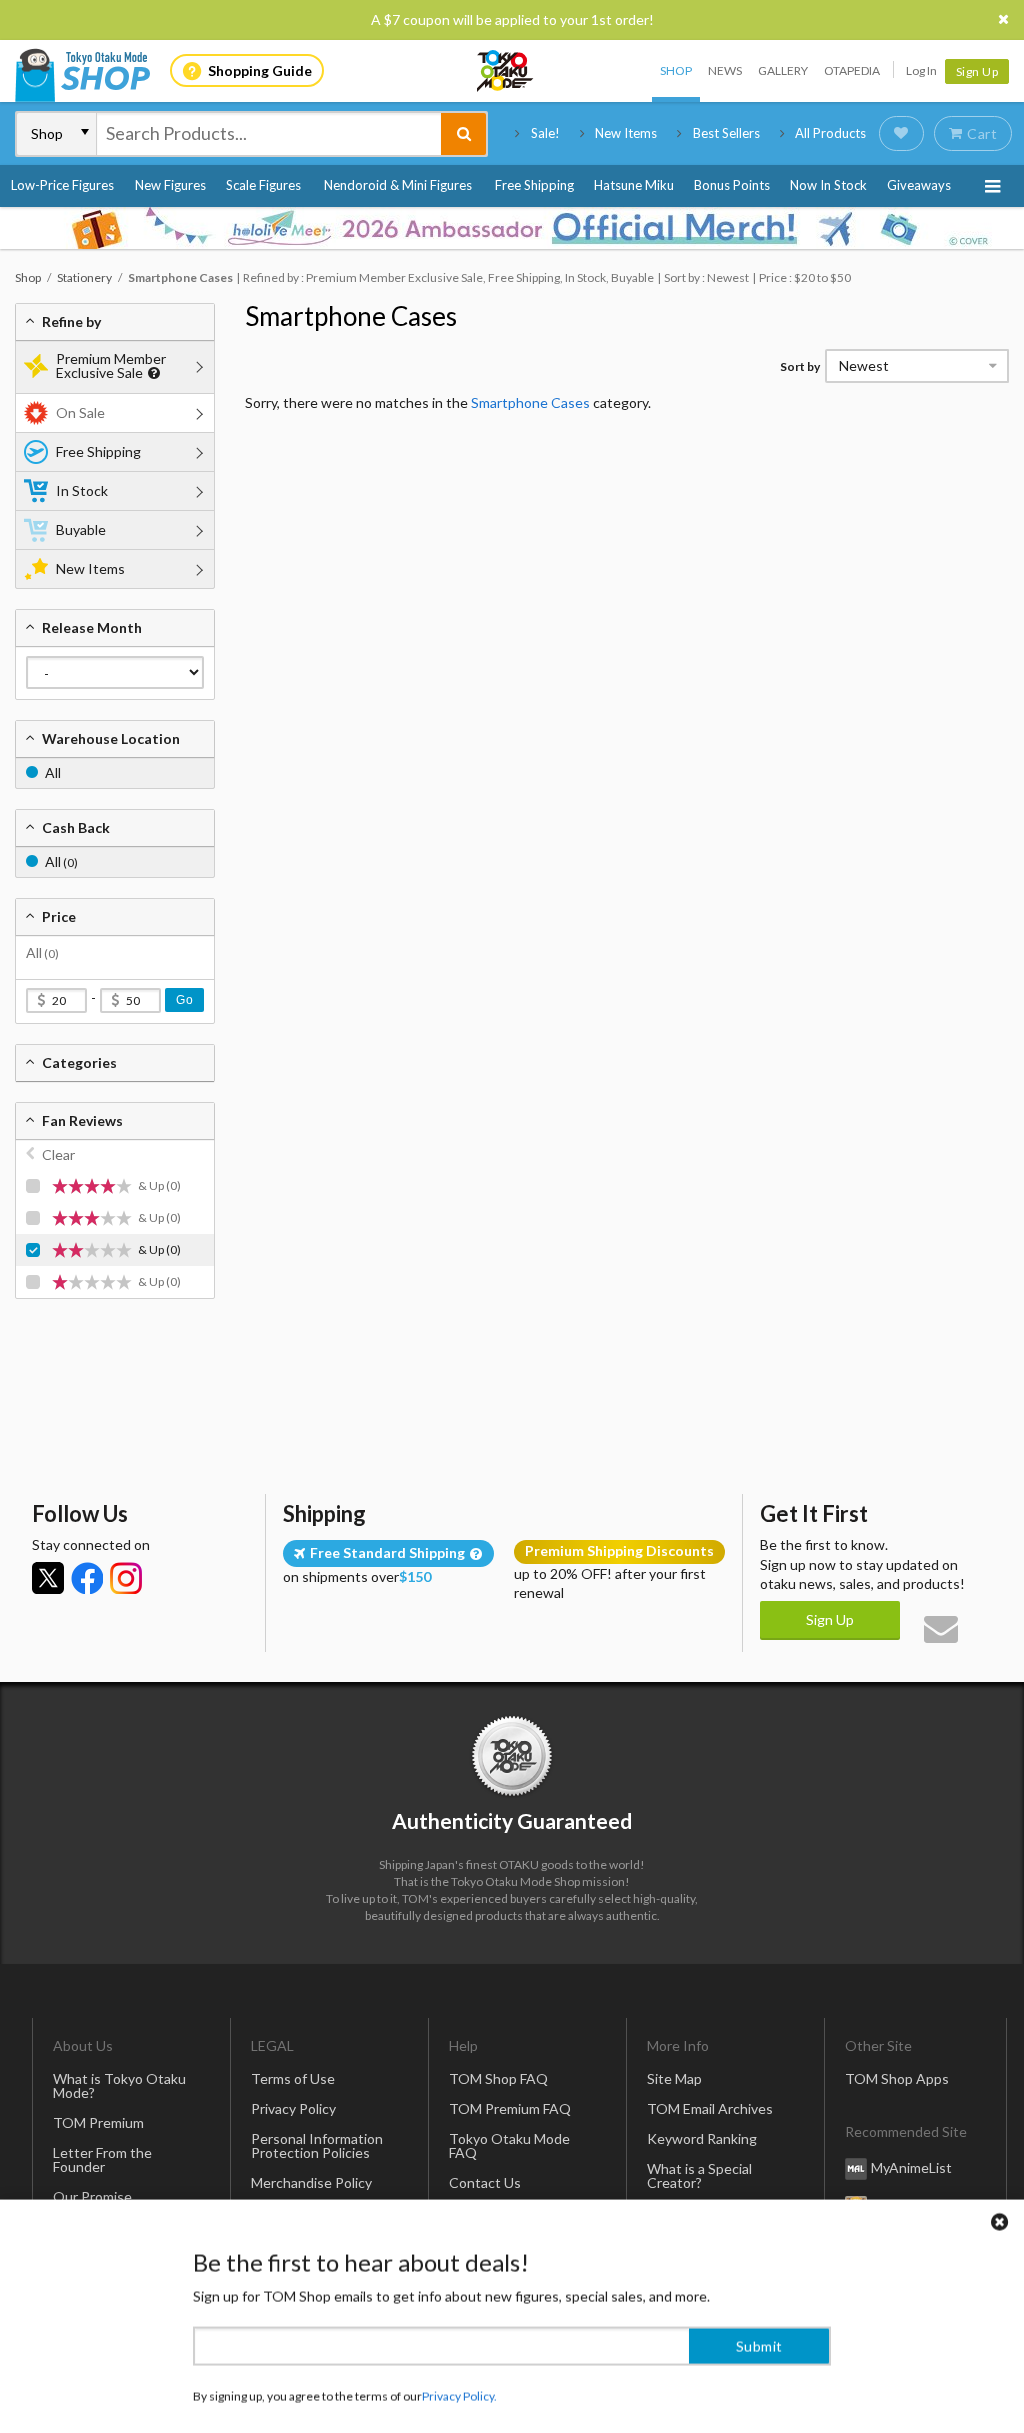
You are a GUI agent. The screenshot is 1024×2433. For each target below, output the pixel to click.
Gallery (783, 70)
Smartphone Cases (351, 316)
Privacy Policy (293, 2108)
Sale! (545, 133)
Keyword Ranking (702, 2138)
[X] (48, 1578)
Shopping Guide (260, 70)
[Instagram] (126, 1578)
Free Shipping (534, 185)
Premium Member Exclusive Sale (111, 365)
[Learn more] (151, 373)
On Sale (80, 412)
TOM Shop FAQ (498, 2078)
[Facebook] (87, 1578)
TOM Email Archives (710, 2108)
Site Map (674, 2078)
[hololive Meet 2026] (512, 228)
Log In (921, 70)
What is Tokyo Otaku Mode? (119, 2085)
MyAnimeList (911, 2167)
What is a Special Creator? (699, 2175)
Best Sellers (726, 133)
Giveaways (919, 185)
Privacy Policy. (459, 2373)
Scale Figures (263, 185)
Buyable (81, 529)
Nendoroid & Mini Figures (398, 185)
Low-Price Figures (62, 185)
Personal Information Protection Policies (317, 2145)
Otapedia (852, 70)
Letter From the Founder (102, 2159)
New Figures (170, 185)
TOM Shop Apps (897, 2078)
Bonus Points (732, 185)
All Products (830, 133)
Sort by (800, 366)
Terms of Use (293, 2078)
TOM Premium (98, 2122)
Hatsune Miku (634, 185)
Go (184, 1000)
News (725, 70)
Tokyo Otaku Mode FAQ (509, 2145)
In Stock (82, 490)
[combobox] (269, 134)
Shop (676, 70)
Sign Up (977, 71)
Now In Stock (828, 185)
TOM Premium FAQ (510, 2108)
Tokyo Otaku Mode (506, 71)
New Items (626, 133)
